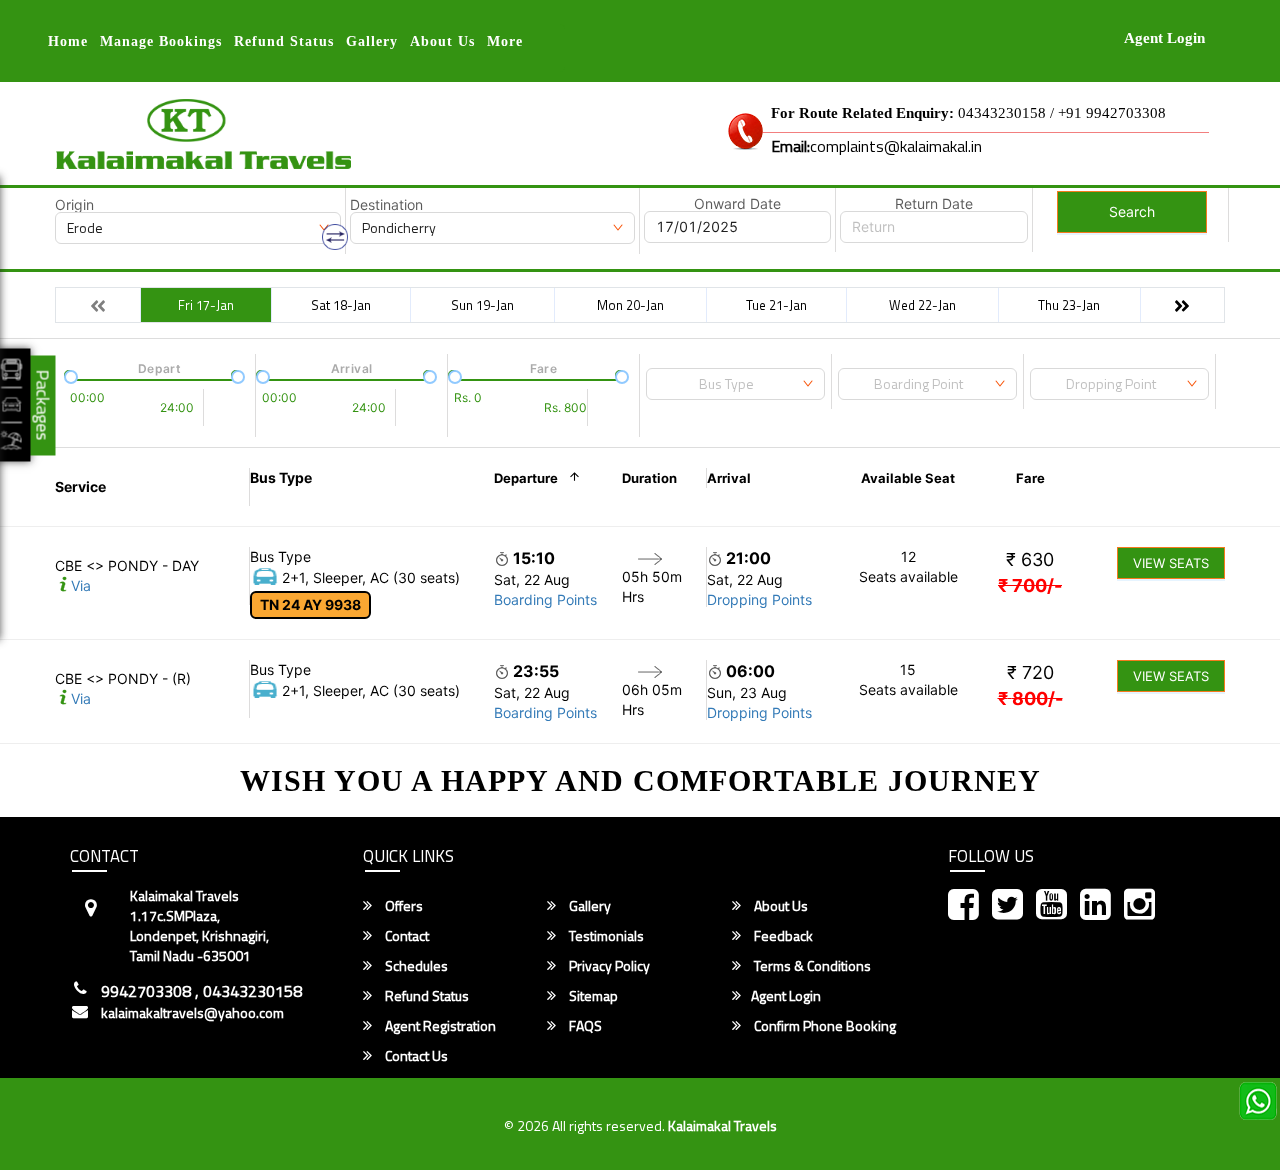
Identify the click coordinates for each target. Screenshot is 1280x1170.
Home (68, 41)
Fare (1030, 478)
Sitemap (592, 996)
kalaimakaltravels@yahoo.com (192, 1013)
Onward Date (737, 204)
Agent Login (1164, 38)
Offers (402, 906)
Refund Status (425, 996)
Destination (386, 205)
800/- (1030, 698)
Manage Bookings (161, 41)
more (505, 41)
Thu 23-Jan (1069, 305)
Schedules (415, 966)
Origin (74, 205)
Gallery (372, 41)
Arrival (729, 478)
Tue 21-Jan (776, 305)
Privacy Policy (608, 966)
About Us (442, 41)
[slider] (69, 375)
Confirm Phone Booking (823, 1026)
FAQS (584, 1026)
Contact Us (415, 1056)
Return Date (934, 204)
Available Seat (908, 478)
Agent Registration (439, 1026)
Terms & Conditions (811, 966)
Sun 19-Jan (482, 305)
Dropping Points (759, 599)
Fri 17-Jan (206, 305)
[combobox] (735, 384)
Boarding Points (545, 599)
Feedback (782, 936)
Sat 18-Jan (341, 305)
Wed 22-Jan (922, 305)
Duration (649, 478)
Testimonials (605, 936)
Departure (526, 478)
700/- (1030, 585)
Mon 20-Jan (630, 305)
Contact (405, 936)
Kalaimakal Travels (722, 1125)
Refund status (284, 41)
